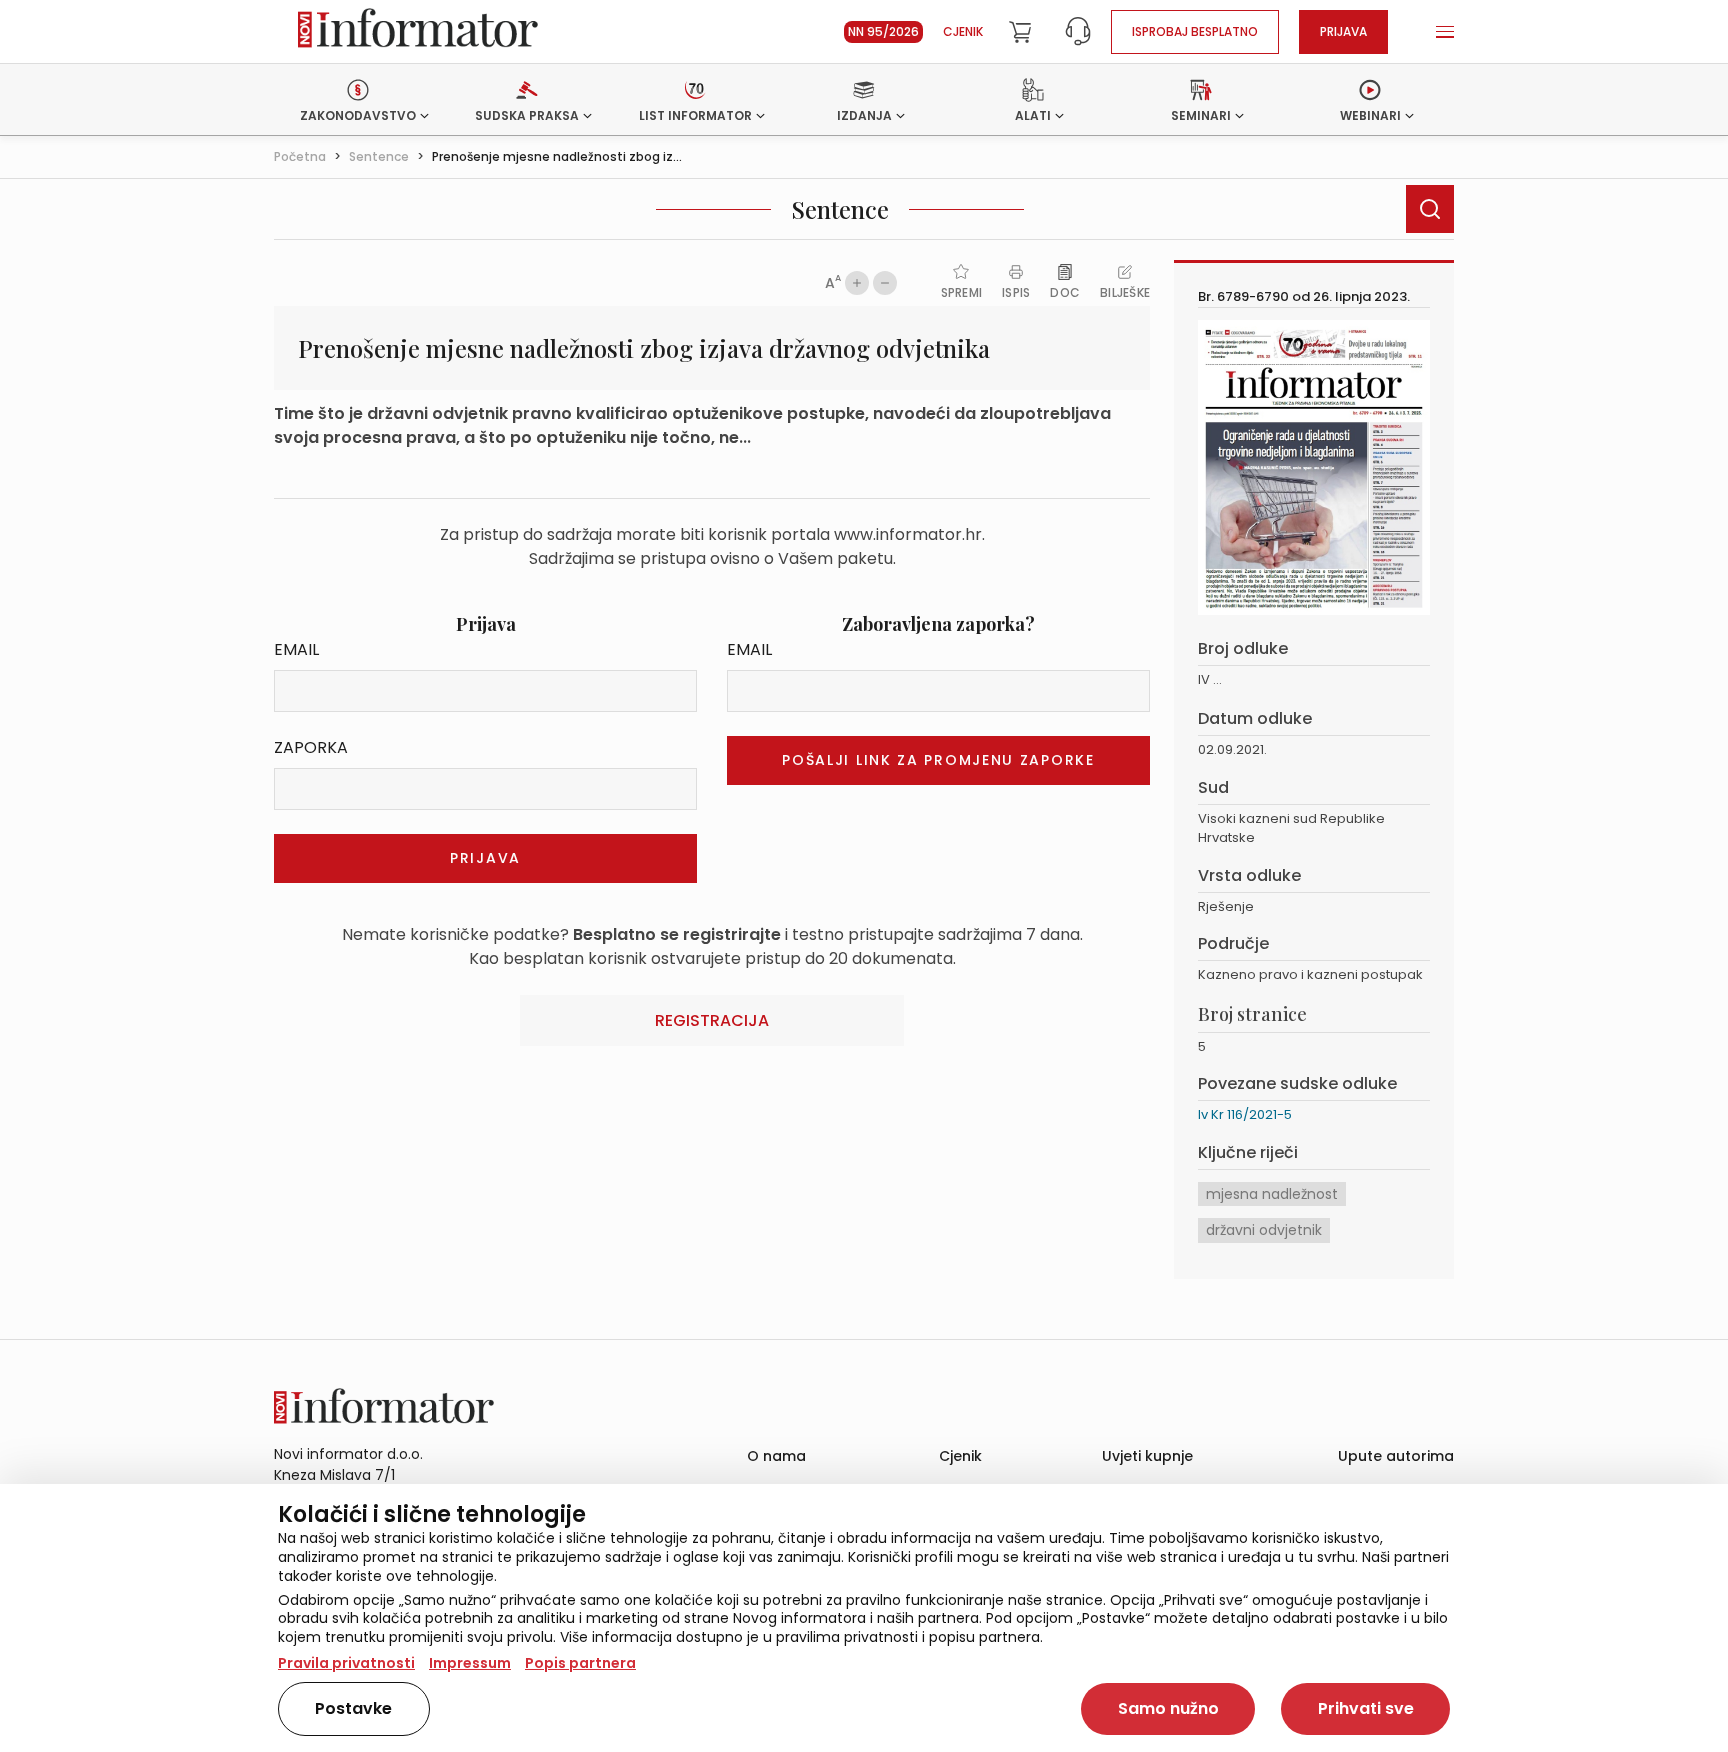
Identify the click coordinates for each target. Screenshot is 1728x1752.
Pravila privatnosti (346, 1663)
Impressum (470, 1663)
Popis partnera (580, 1663)
